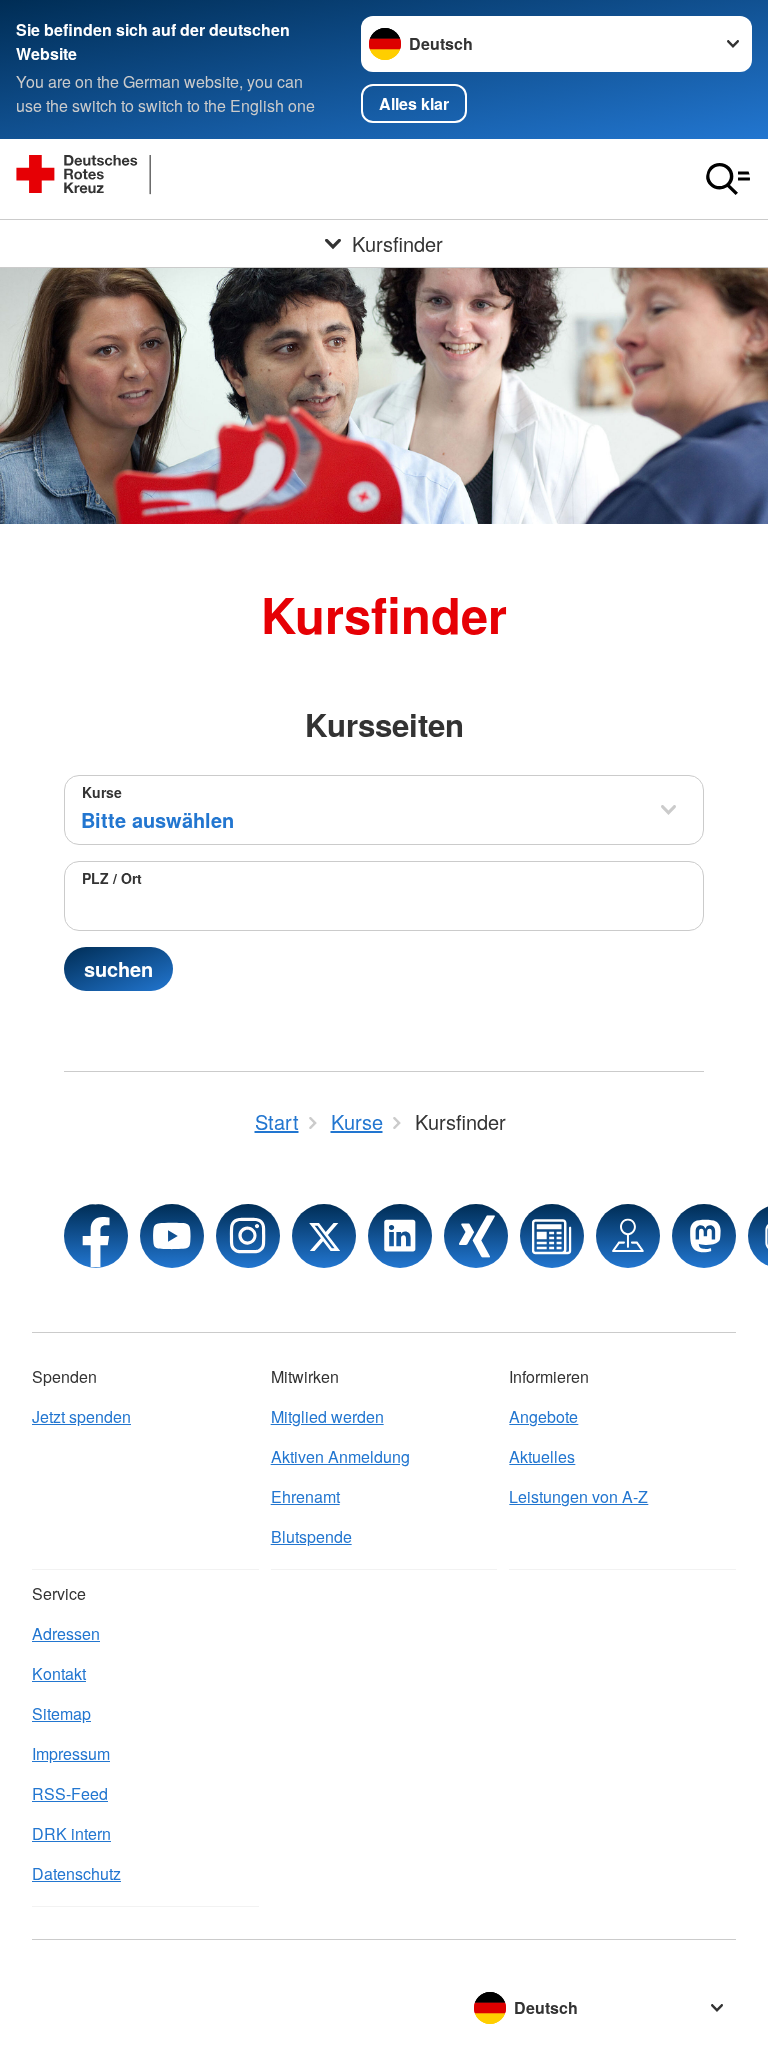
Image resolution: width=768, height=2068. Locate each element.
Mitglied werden (327, 1416)
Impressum (71, 1753)
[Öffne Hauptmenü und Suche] (728, 179)
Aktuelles (542, 1456)
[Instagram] (248, 1236)
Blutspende (311, 1536)
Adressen (66, 1633)
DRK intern (71, 1833)
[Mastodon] (704, 1236)
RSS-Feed (70, 1793)
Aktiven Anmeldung (340, 1456)
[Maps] (628, 1236)
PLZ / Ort (112, 878)
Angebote (543, 1416)
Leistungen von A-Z (578, 1496)
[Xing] (476, 1236)
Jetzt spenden (81, 1416)
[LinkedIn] (400, 1236)
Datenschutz (76, 1873)
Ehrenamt (305, 1496)
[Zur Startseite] (166, 179)
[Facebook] (96, 1236)
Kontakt (59, 1673)
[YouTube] (172, 1236)
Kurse (102, 792)
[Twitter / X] (324, 1236)
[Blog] (552, 1236)
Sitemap (61, 1713)
